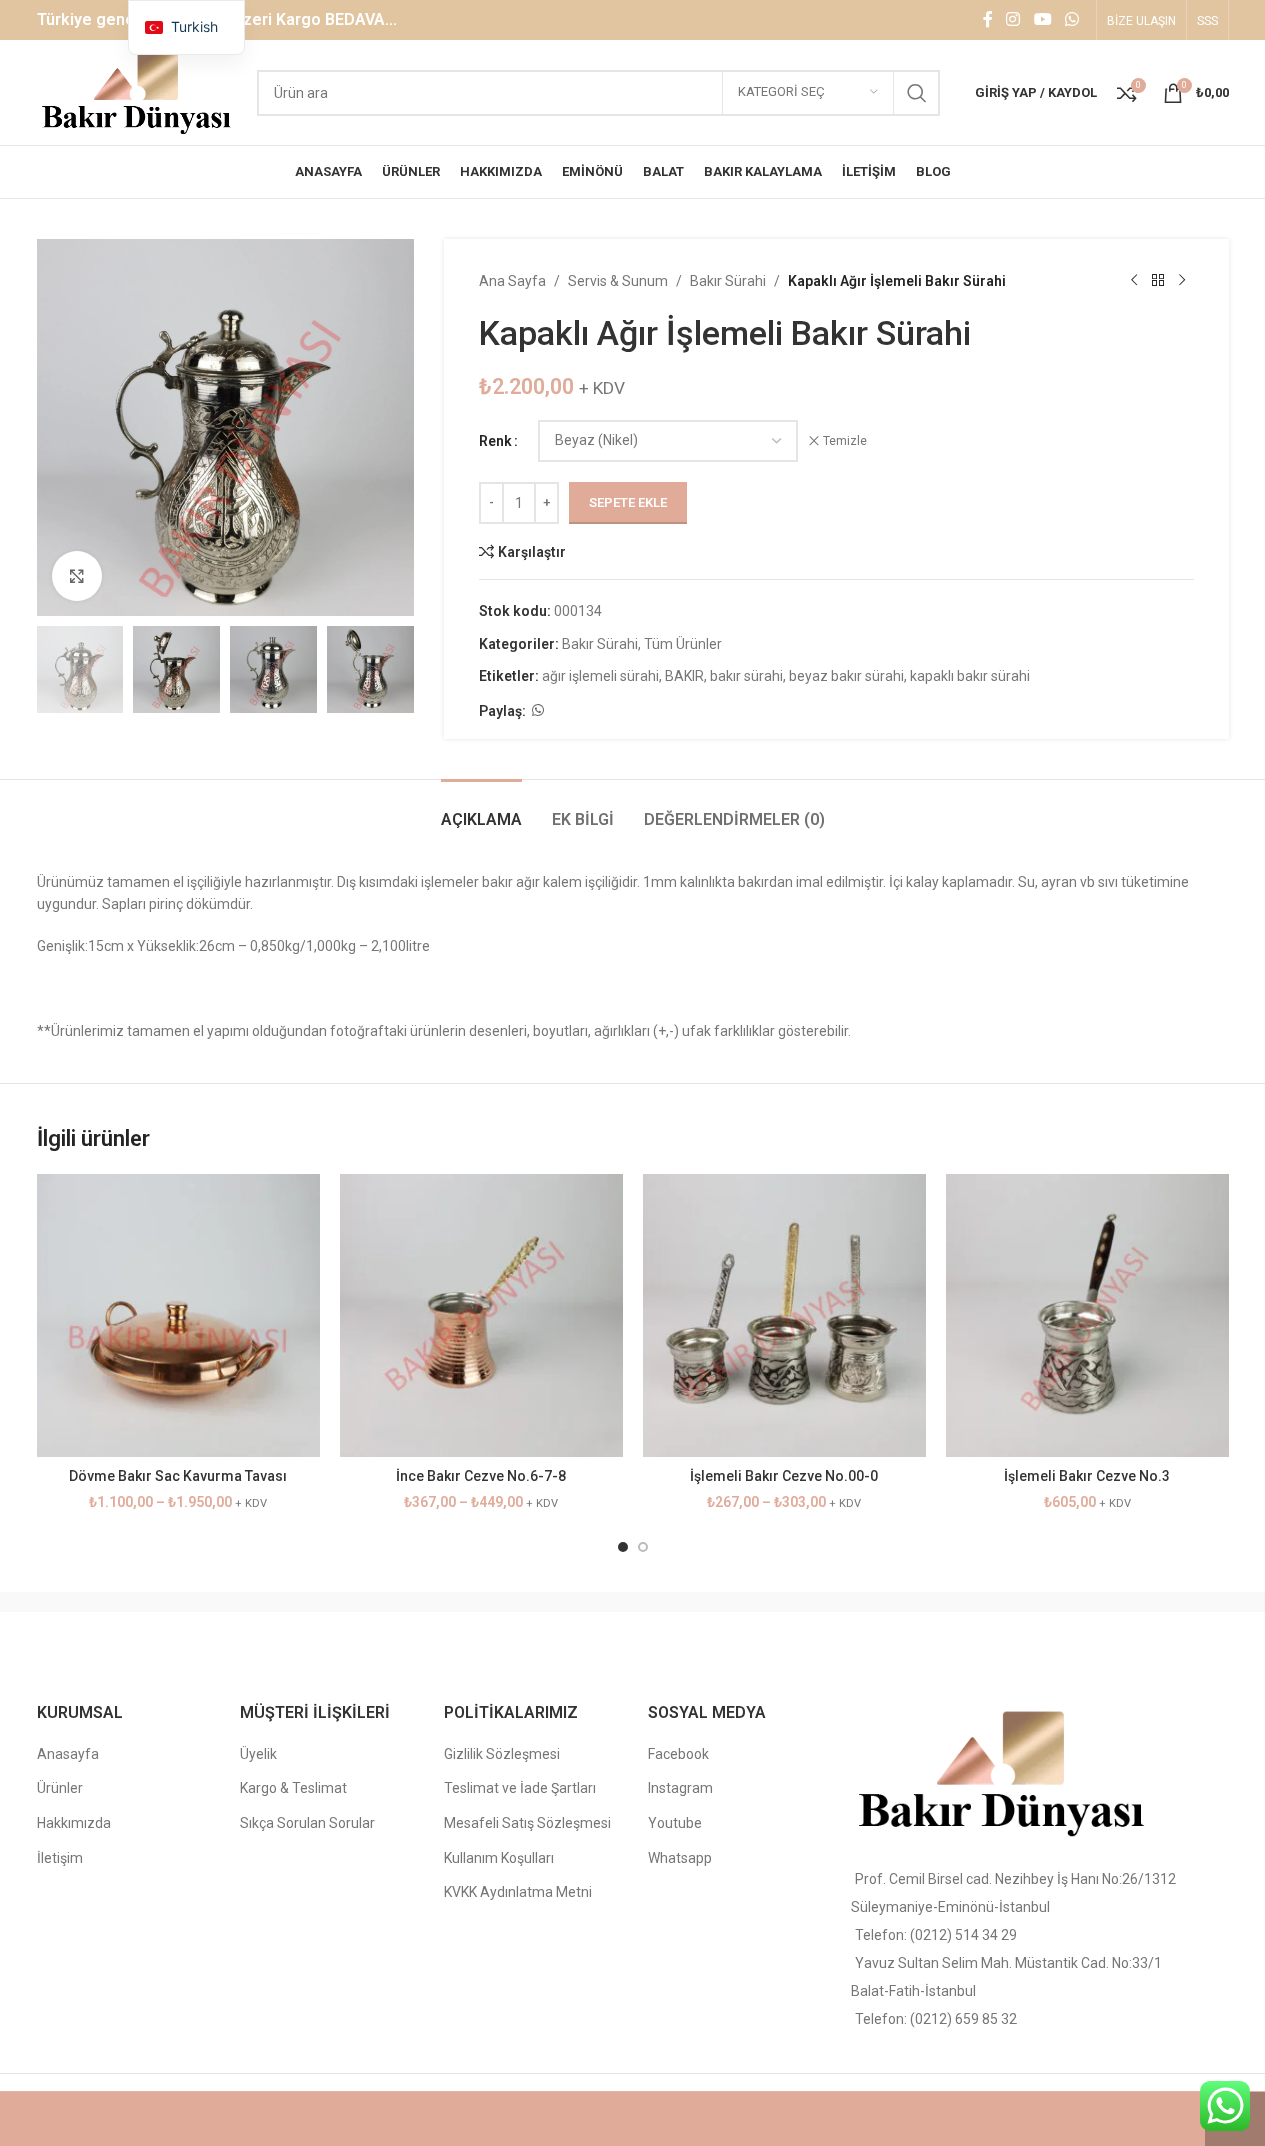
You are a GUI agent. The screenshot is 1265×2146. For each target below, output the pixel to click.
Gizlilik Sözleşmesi (502, 1754)
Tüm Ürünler (683, 644)
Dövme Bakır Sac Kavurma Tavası (178, 1476)
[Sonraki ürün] (1182, 281)
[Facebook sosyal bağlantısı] (988, 19)
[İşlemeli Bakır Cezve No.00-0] (784, 1315)
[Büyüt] (77, 576)
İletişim (60, 1858)
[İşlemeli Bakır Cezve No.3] (1087, 1315)
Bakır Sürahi (728, 281)
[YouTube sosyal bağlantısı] (1042, 19)
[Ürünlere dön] (1158, 281)
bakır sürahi (746, 676)
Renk (495, 441)
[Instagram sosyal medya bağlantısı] (1013, 19)
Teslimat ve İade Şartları (520, 1788)
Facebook (678, 1754)
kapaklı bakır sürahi (970, 676)
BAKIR (684, 676)
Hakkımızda (74, 1823)
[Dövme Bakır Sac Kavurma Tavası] (178, 1315)
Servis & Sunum (618, 281)
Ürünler (60, 1788)
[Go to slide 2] (643, 1547)
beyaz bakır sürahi (846, 676)
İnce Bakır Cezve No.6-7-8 (481, 1476)
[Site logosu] (137, 91)
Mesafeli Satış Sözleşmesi (527, 1823)
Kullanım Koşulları (499, 1858)
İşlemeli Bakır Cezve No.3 (1087, 1476)
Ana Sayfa (512, 281)
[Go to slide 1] (623, 1547)
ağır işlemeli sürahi (600, 676)
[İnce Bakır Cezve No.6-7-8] (481, 1315)
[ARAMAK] (917, 93)
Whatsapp (680, 1858)
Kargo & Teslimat (293, 1788)
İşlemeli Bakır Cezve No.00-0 (784, 1476)
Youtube (675, 1823)
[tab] (481, 809)
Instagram (680, 1788)
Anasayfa (68, 1754)
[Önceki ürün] (1134, 281)
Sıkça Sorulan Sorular (307, 1823)
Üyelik (258, 1754)
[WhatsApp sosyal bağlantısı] (1071, 19)
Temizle (845, 441)
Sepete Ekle (628, 502)
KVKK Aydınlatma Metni (518, 1892)
